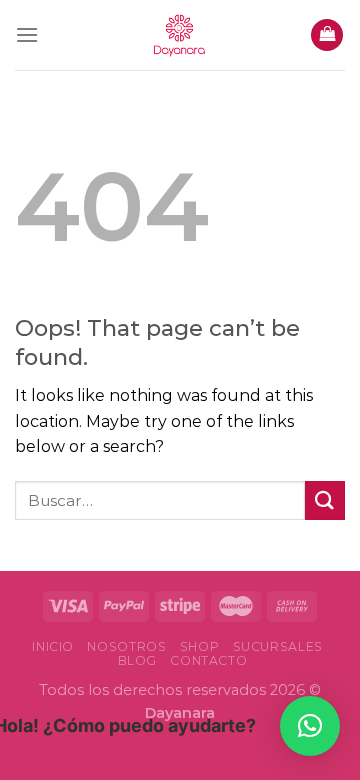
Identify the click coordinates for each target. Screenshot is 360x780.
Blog (137, 660)
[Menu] (27, 34)
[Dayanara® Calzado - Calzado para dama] (180, 35)
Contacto (208, 660)
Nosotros (126, 646)
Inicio (53, 646)
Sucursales (278, 646)
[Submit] (325, 500)
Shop (199, 646)
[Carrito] (327, 35)
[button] (310, 726)
